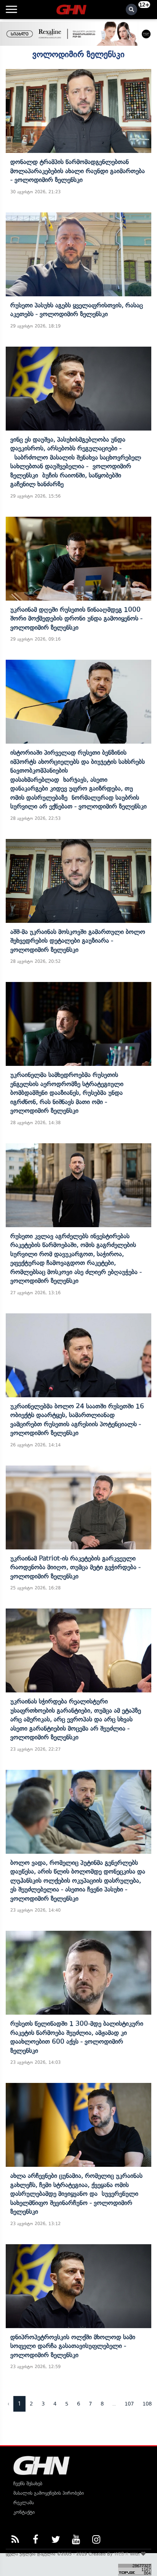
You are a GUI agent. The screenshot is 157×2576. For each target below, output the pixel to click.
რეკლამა (24, 2503)
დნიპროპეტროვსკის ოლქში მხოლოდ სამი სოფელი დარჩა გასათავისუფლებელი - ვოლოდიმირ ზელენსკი (73, 2346)
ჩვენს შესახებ (28, 2484)
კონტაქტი (24, 2512)
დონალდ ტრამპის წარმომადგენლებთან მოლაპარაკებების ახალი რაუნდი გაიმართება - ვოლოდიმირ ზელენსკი (78, 171)
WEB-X (121, 2554)
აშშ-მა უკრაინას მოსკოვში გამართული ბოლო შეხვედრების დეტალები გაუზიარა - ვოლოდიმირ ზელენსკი (78, 941)
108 (147, 2404)
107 (129, 2404)
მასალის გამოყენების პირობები (49, 2493)
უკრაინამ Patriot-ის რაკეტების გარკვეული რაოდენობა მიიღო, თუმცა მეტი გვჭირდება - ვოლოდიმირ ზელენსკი (75, 1567)
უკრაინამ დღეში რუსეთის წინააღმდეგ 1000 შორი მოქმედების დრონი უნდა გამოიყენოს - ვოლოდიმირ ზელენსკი (76, 618)
